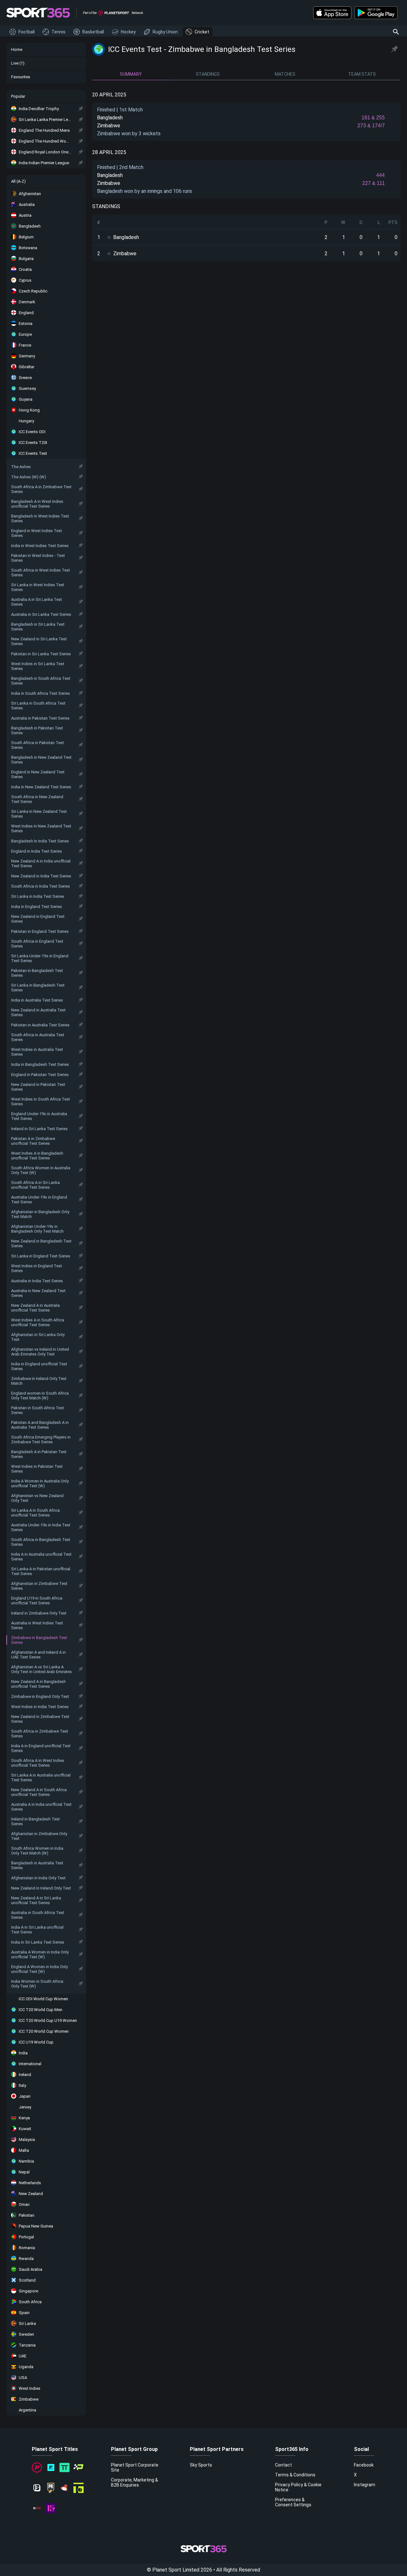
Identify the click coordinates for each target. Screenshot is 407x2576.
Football (27, 32)
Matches (285, 74)
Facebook (364, 2465)
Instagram (365, 2485)
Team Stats (362, 74)
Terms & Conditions (295, 2475)
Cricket (202, 32)
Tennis (59, 32)
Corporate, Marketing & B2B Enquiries (135, 2482)
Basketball (93, 32)
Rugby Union (165, 32)
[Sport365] (38, 13)
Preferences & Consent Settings (293, 2502)
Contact (283, 2465)
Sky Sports (201, 2465)
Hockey (128, 32)
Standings (208, 74)
